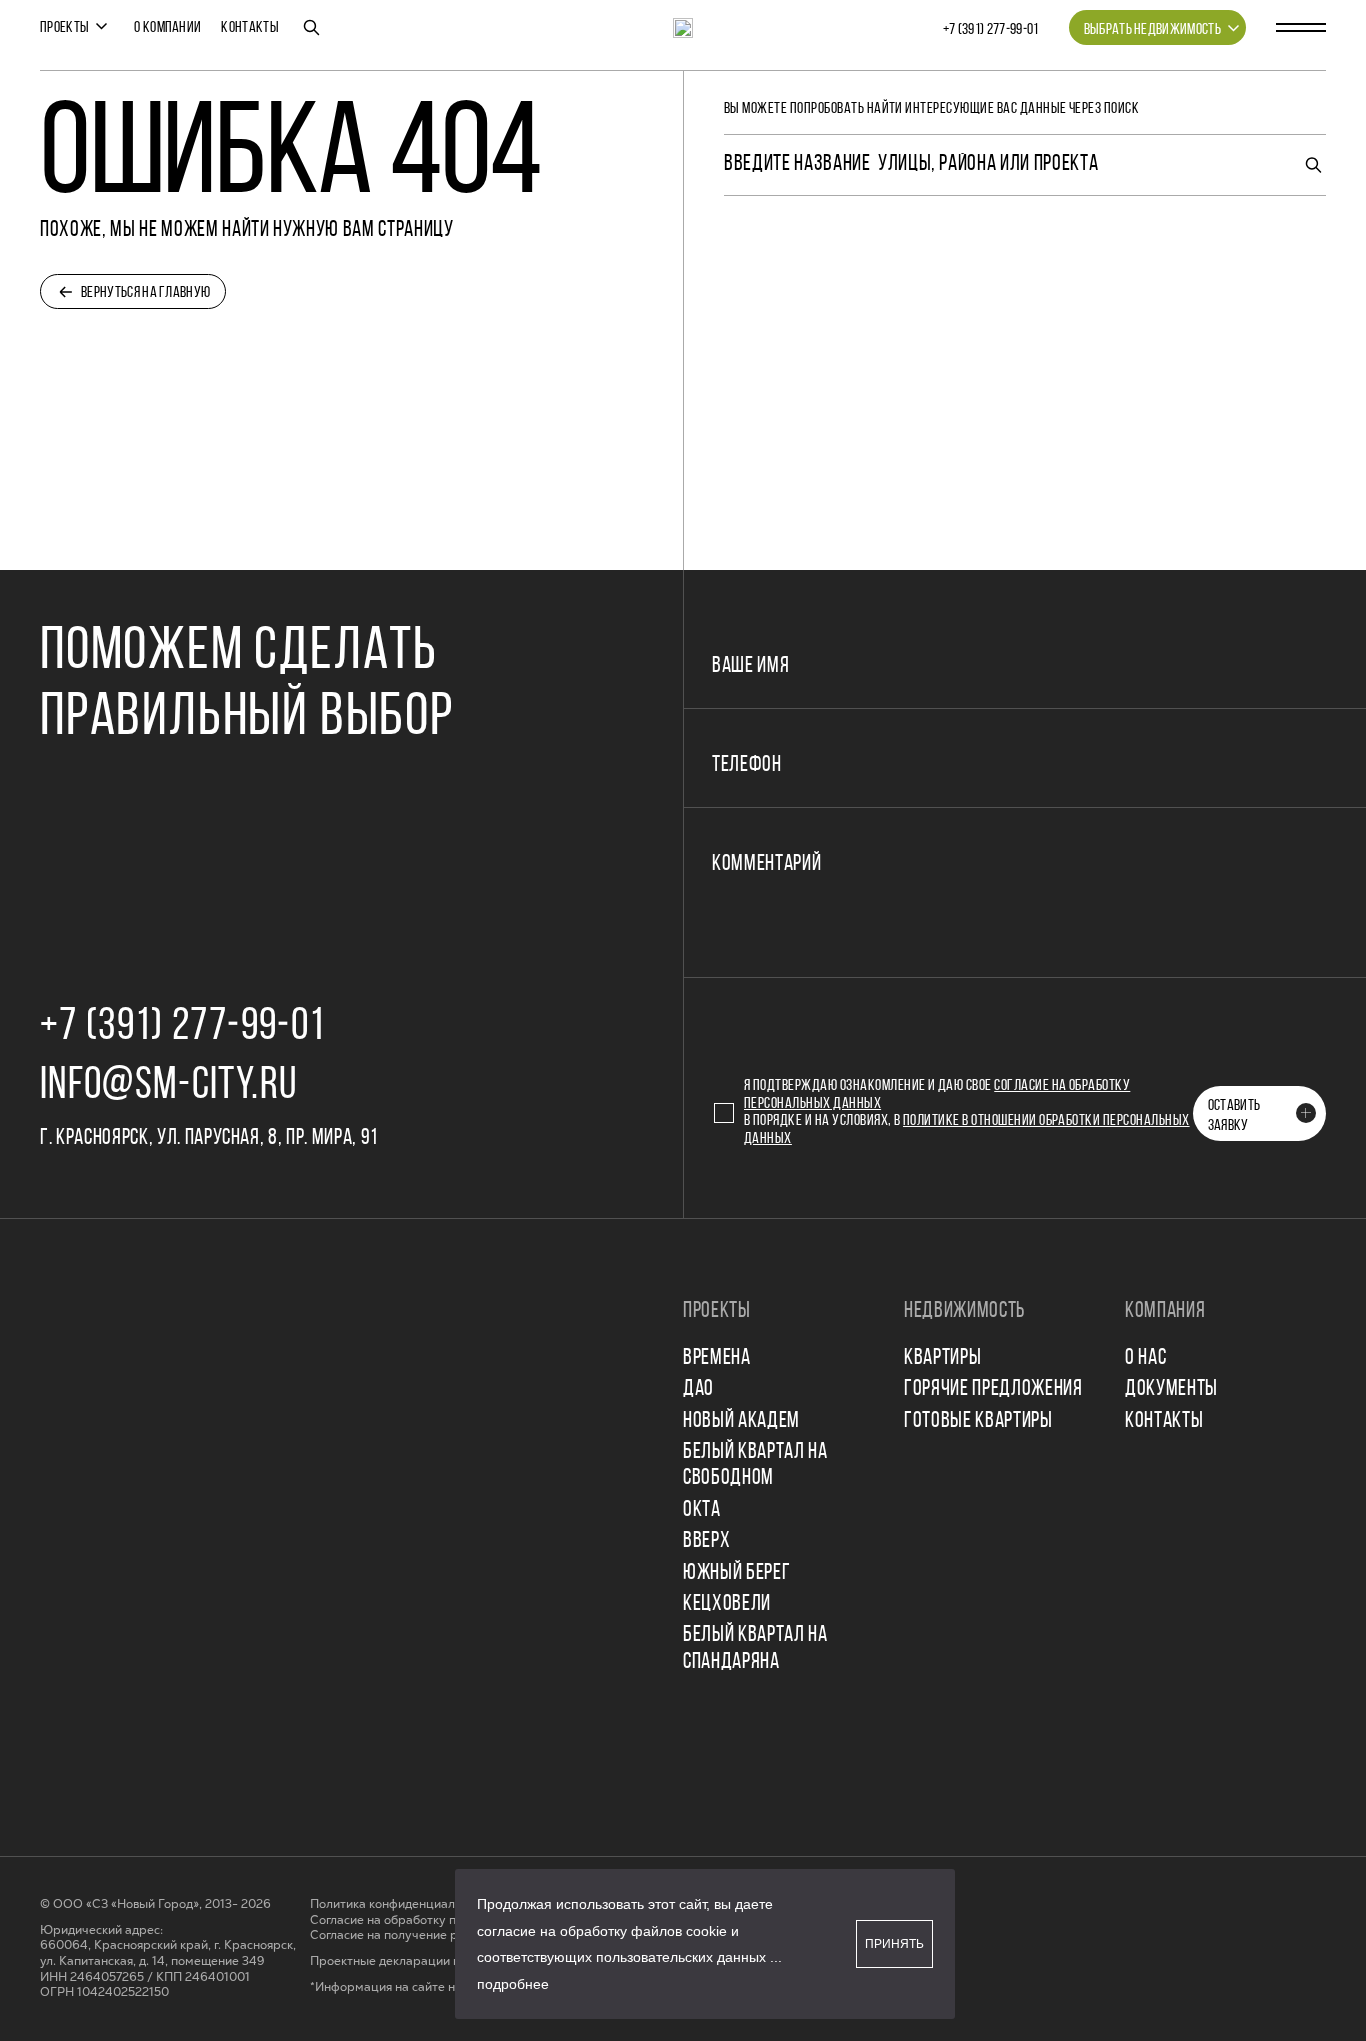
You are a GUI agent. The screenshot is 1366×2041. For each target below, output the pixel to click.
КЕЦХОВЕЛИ (727, 1604)
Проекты (64, 28)
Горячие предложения (993, 1389)
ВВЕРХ (706, 1541)
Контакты (250, 28)
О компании (167, 28)
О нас (1145, 1358)
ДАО (698, 1389)
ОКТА (702, 1510)
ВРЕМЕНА (717, 1358)
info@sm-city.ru (168, 1086)
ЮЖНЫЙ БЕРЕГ (736, 1573)
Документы (1171, 1389)
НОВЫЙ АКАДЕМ (741, 1421)
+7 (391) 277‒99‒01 (991, 30)
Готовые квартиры (978, 1421)
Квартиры (942, 1358)
